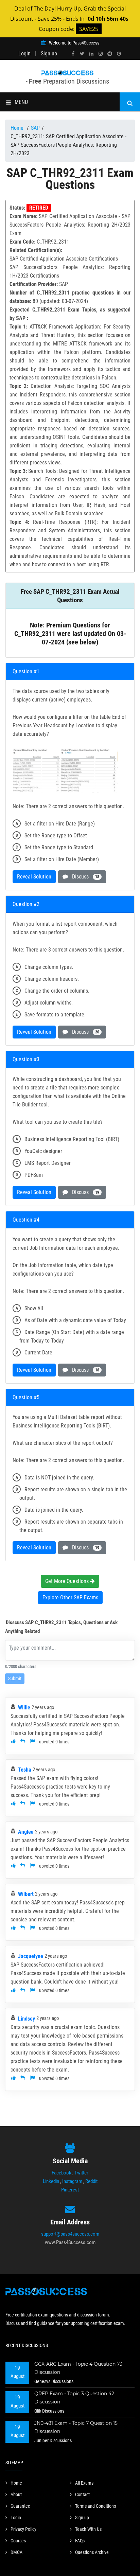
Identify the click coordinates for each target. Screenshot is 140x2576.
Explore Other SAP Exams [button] (70, 1597)
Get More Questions (68, 1581)
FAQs (80, 2541)
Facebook (62, 2173)
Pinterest (70, 2190)
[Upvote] (13, 1742)
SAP (35, 128)
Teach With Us (88, 2529)
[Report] (32, 1742)
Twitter (81, 2173)
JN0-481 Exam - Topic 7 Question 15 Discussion (76, 2427)
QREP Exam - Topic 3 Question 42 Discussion (74, 2398)
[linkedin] (91, 54)
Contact (82, 2494)
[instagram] (101, 54)
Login (24, 54)
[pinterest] (119, 54)
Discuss (84, 877)
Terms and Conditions (95, 2506)
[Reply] (23, 1742)
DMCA (16, 2552)
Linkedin (51, 2181)
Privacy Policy (23, 2529)
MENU (21, 102)
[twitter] (82, 54)
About (16, 2494)
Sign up (49, 54)
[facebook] (73, 54)
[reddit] (110, 54)
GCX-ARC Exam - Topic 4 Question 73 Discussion (78, 2368)
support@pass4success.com (70, 2234)
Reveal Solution (34, 877)
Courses (18, 2541)
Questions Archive (92, 2552)
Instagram (72, 2181)
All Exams (84, 2483)
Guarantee (20, 2506)
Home (18, 128)
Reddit (91, 2181)
